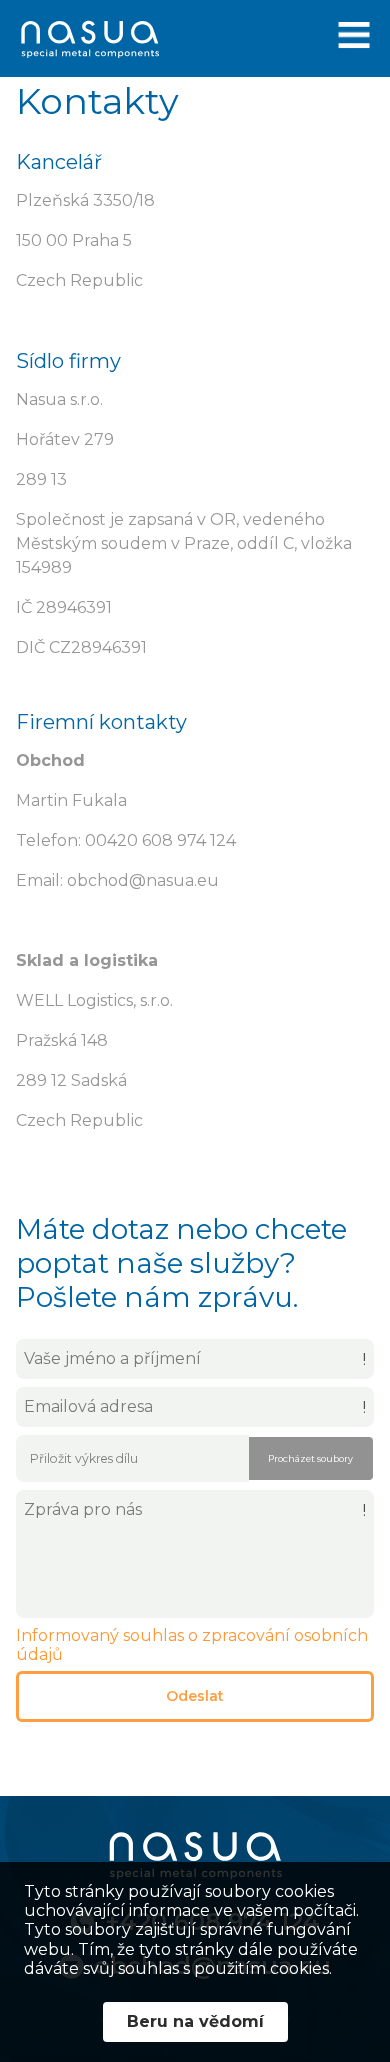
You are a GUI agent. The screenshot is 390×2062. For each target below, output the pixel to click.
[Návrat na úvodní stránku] (90, 40)
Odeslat (195, 1696)
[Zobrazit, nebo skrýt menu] (354, 41)
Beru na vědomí (195, 2021)
